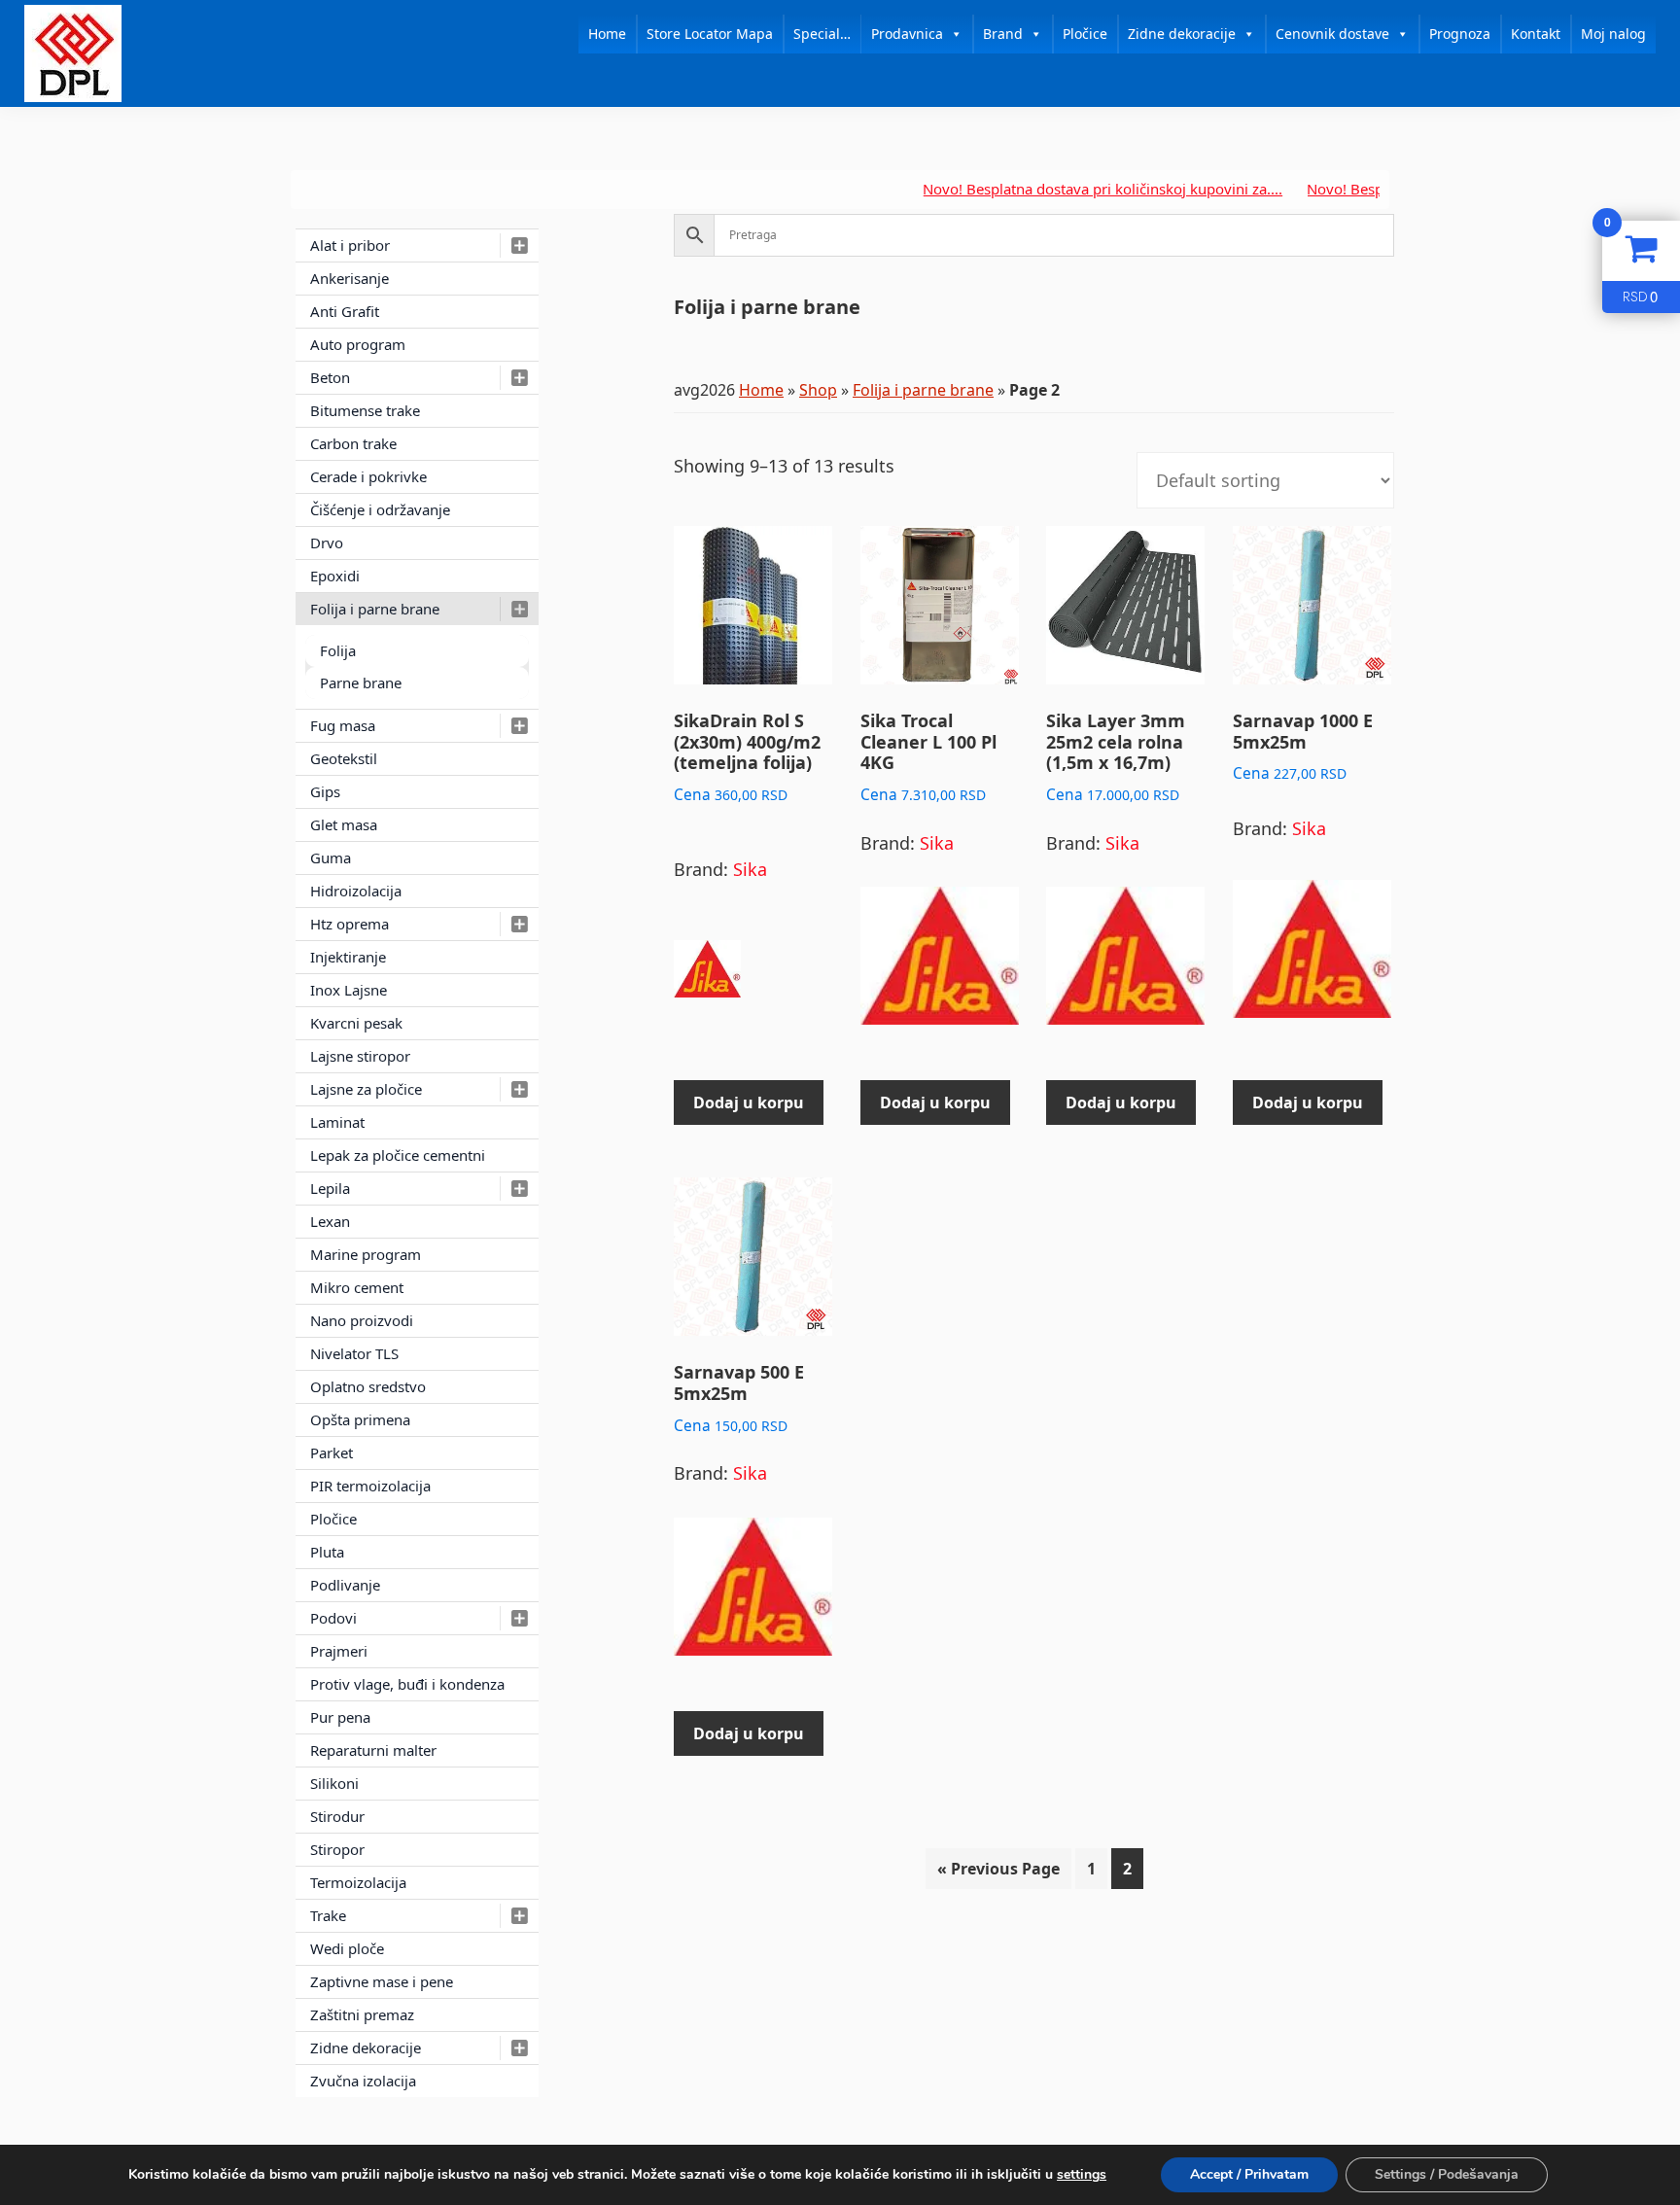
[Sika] (707, 978)
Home (607, 34)
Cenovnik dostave (1332, 34)
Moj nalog (1613, 34)
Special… (822, 34)
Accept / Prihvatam (1249, 2174)
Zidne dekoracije (1182, 34)
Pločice (1085, 34)
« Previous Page (998, 1869)
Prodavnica (907, 34)
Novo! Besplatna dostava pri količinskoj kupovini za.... (1050, 189)
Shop (818, 390)
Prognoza (1460, 34)
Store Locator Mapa (710, 34)
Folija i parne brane (923, 390)
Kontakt (1536, 34)
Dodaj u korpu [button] (749, 1102)
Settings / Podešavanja (1447, 2174)
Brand (1003, 34)
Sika (750, 869)
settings (1082, 2175)
